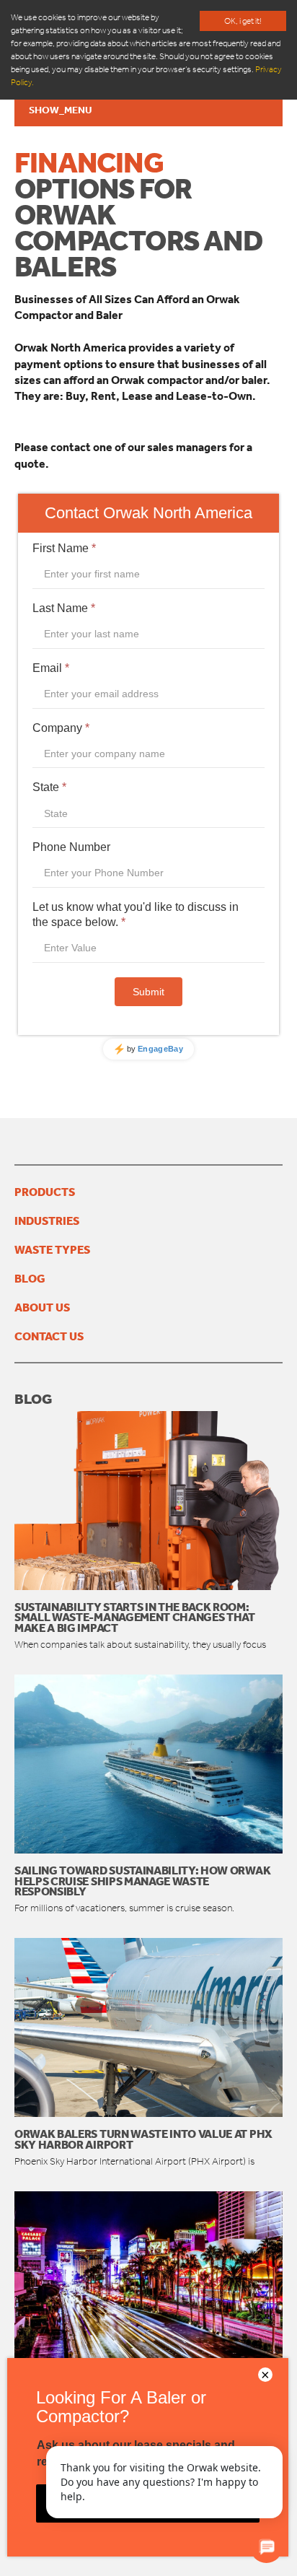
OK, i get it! (243, 21)
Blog (30, 1278)
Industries (47, 1221)
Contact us (49, 1336)
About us (42, 1307)
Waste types (52, 1249)
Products (45, 1192)
